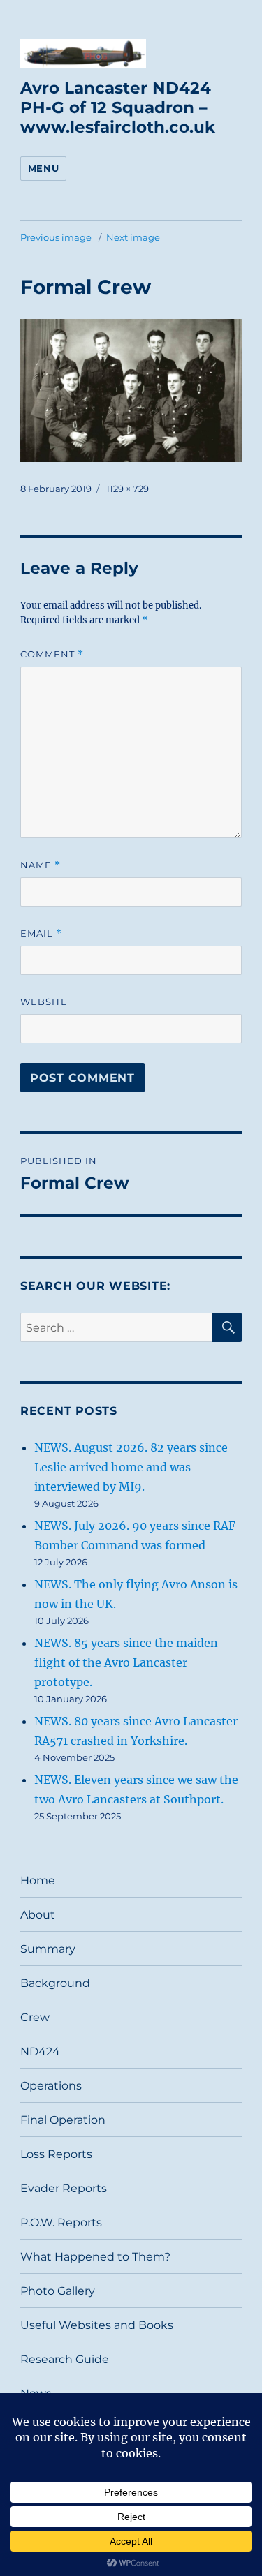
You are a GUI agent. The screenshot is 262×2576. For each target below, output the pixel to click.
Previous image (56, 237)
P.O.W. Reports (61, 2223)
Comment (52, 654)
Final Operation (63, 2120)
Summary (48, 1949)
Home (38, 1881)
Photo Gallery (58, 2291)
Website (44, 1002)
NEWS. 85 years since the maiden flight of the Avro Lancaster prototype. (126, 1662)
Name (41, 865)
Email (41, 933)
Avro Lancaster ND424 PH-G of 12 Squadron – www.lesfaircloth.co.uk (118, 107)
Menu (43, 168)
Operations (51, 2086)
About (38, 1915)
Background (55, 1983)
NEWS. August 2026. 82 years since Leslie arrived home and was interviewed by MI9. (131, 1467)
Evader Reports (64, 2188)
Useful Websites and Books (97, 2325)
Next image (133, 237)
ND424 (40, 2052)
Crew (35, 2017)
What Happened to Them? (95, 2257)
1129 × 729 (128, 489)
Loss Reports (56, 2154)
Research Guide (65, 2359)
